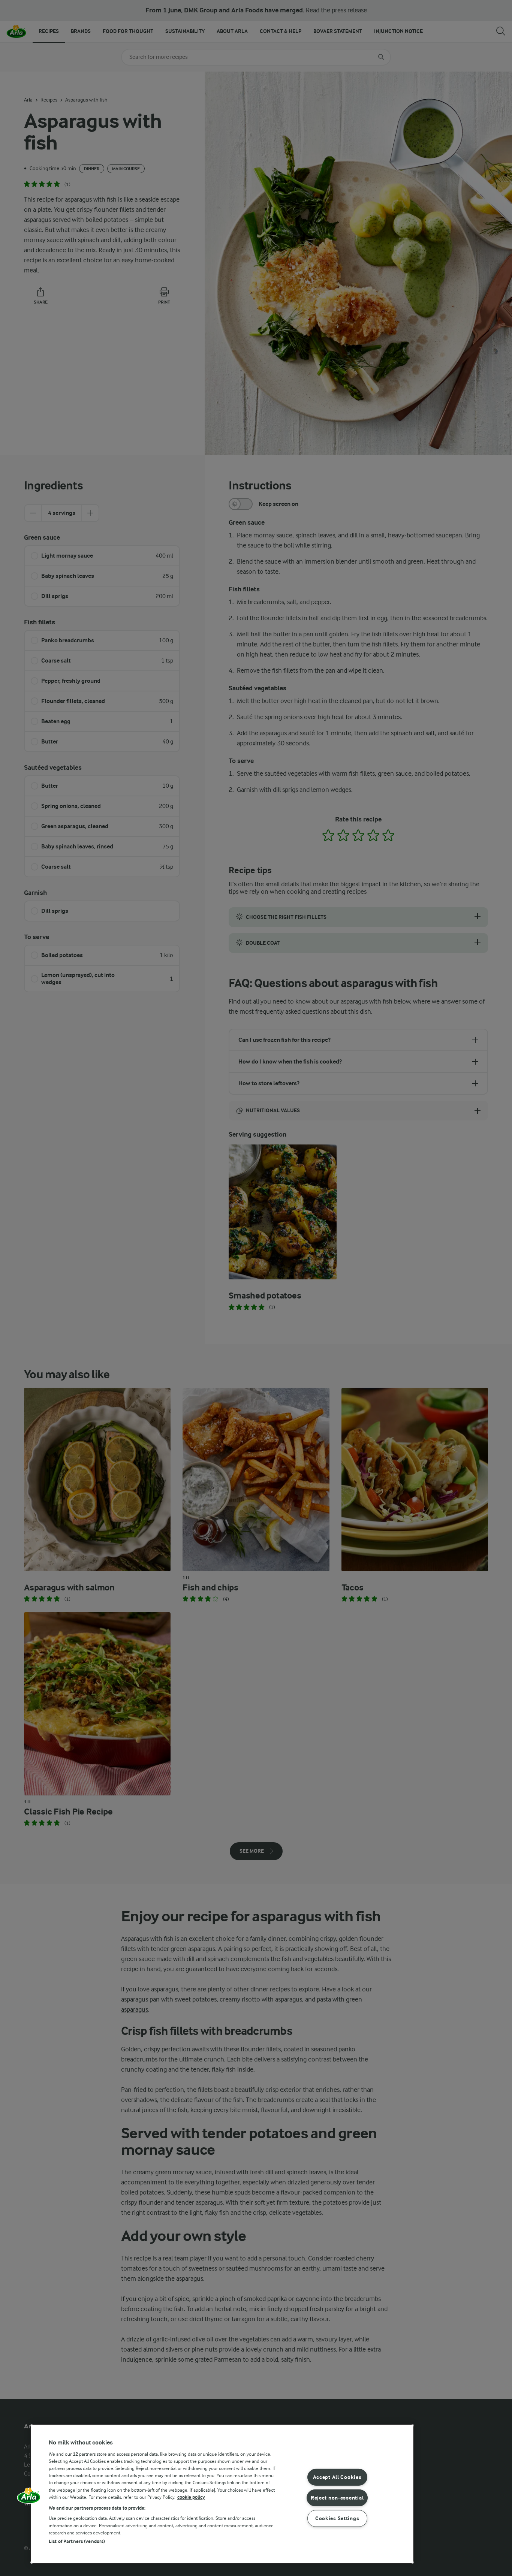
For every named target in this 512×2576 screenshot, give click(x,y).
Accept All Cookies (337, 2477)
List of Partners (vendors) (77, 2541)
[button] (29, 2498)
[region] (222, 2494)
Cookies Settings (337, 2518)
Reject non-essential (337, 2497)
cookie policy (191, 2497)
